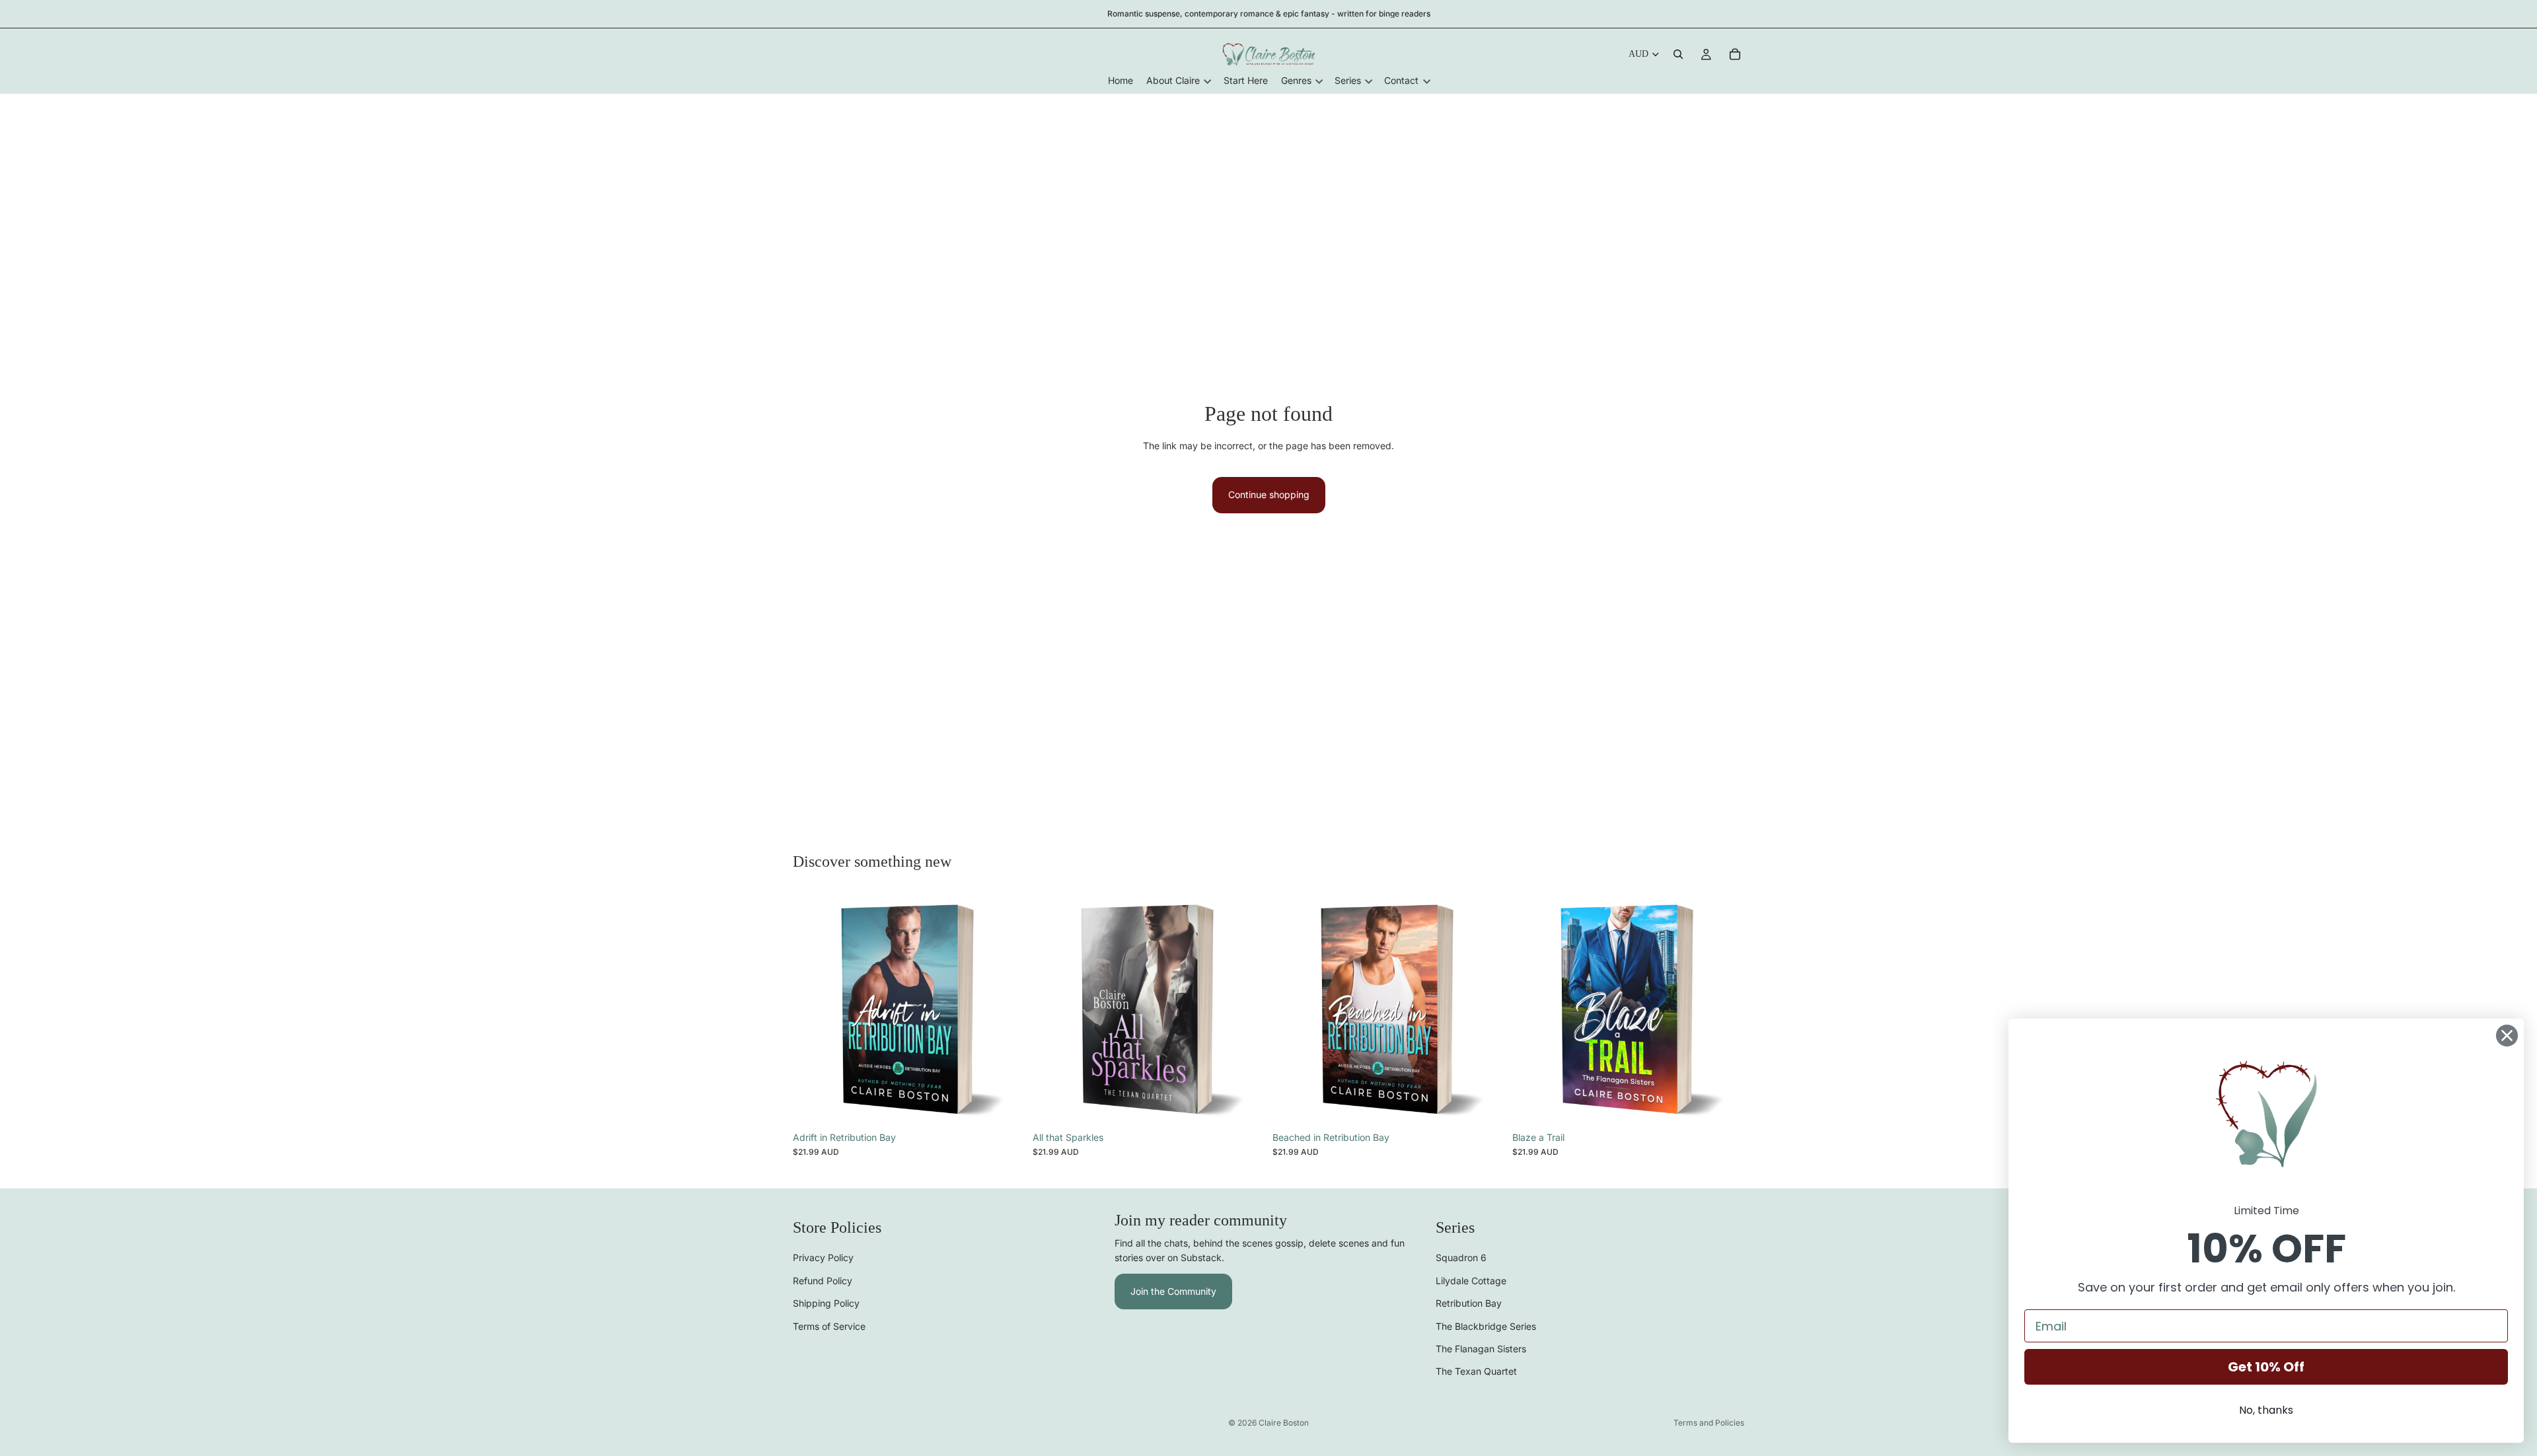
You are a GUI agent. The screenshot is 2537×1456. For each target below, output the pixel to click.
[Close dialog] (2507, 1036)
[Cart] (1735, 54)
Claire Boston (1284, 1423)
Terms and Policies (1709, 1423)
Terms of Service (829, 1326)
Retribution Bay (1469, 1304)
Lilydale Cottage (1471, 1281)
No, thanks (2266, 1410)
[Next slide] (1005, 1009)
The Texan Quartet (1476, 1372)
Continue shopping (1269, 494)
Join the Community (1173, 1291)
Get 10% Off (2266, 1367)
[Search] (1678, 54)
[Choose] (1004, 1105)
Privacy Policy (823, 1258)
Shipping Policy (826, 1304)
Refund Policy (823, 1281)
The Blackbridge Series (1486, 1326)
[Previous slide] (813, 1009)
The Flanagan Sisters (1481, 1349)
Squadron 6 (1461, 1258)
